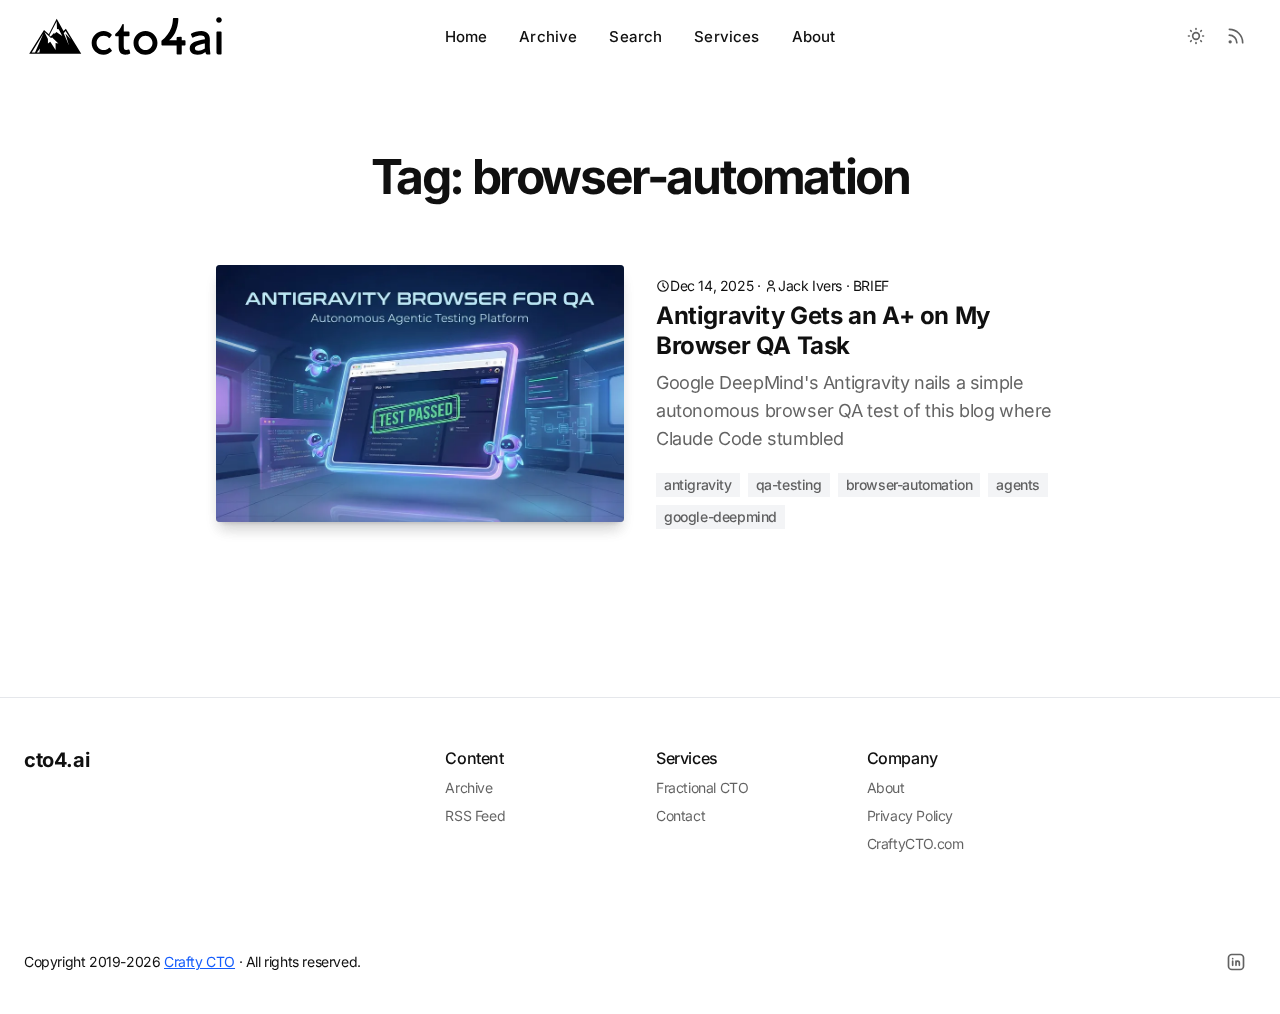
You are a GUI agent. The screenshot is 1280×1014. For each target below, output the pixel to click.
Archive (548, 36)
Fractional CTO (702, 787)
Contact (680, 815)
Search (635, 36)
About (814, 36)
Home (466, 36)
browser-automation (909, 484)
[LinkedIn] (1236, 962)
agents (1018, 484)
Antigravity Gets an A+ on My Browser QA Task (823, 330)
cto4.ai (56, 760)
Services (726, 36)
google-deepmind (720, 516)
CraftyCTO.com (915, 843)
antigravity (698, 484)
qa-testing (789, 484)
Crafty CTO (199, 961)
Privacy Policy (910, 815)
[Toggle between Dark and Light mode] (1196, 36)
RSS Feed (475, 815)
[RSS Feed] (1236, 36)
